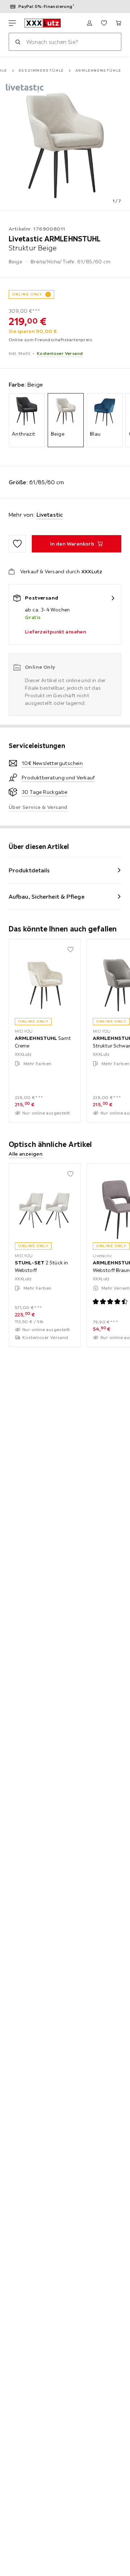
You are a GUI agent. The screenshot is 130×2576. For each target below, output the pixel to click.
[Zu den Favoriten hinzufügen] (17, 544)
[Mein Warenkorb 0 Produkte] (118, 23)
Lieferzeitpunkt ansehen (55, 632)
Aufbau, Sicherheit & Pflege (47, 897)
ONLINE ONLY (27, 294)
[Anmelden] (90, 23)
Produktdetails (29, 870)
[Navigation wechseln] (12, 23)
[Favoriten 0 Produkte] (104, 23)
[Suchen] (18, 42)
